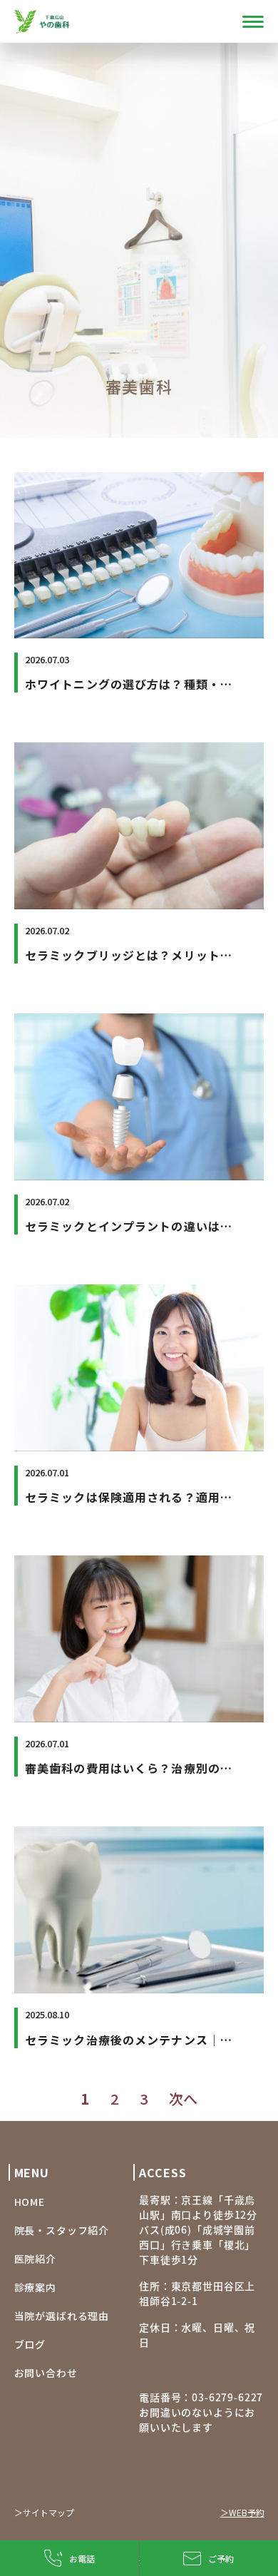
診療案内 (35, 2287)
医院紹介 (35, 2259)
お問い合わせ (46, 2373)
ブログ (30, 2344)
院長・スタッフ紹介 (62, 2230)
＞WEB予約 (242, 2512)
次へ (183, 2099)
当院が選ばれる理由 (62, 2316)
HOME (30, 2202)
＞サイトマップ (44, 2512)
